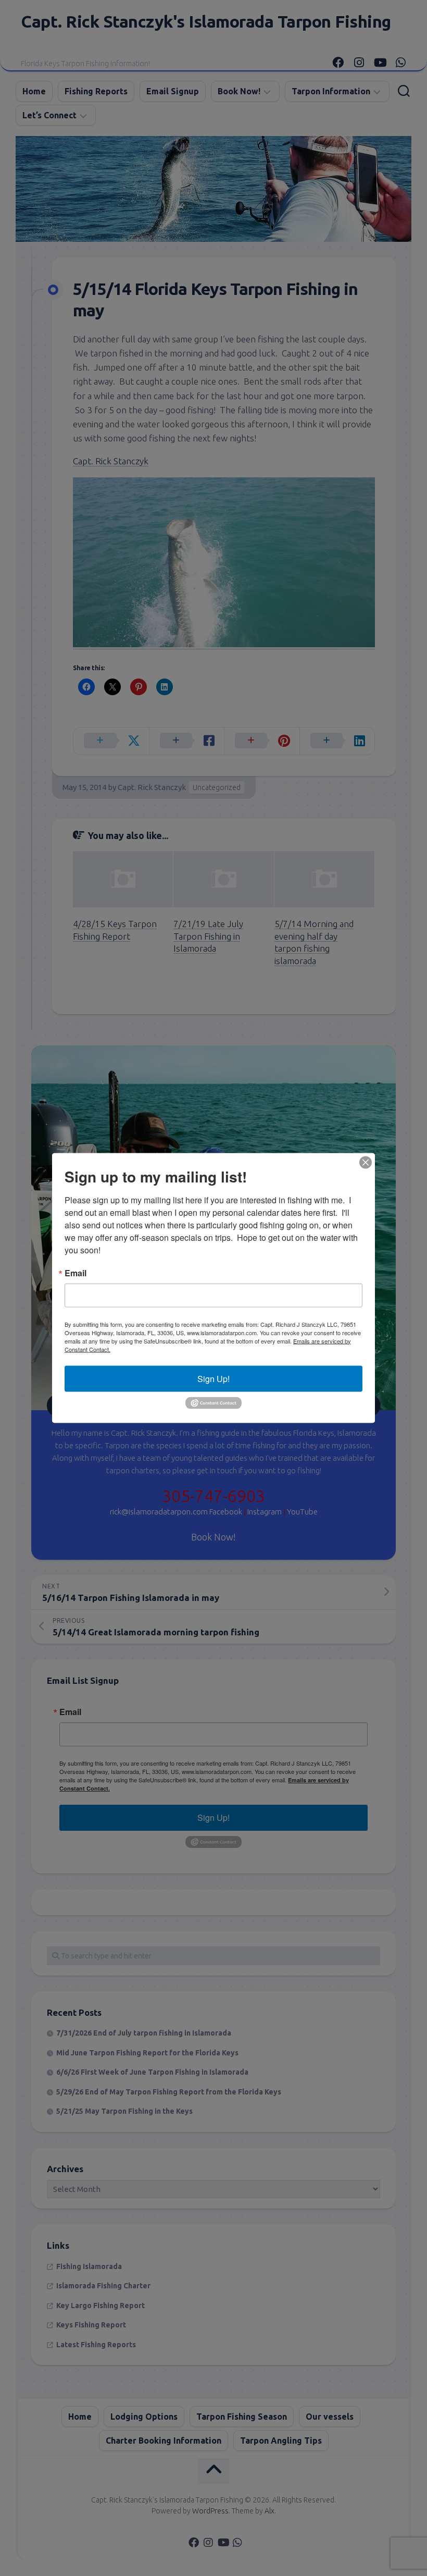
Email (76, 1273)
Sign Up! (213, 1378)
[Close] (366, 1162)
